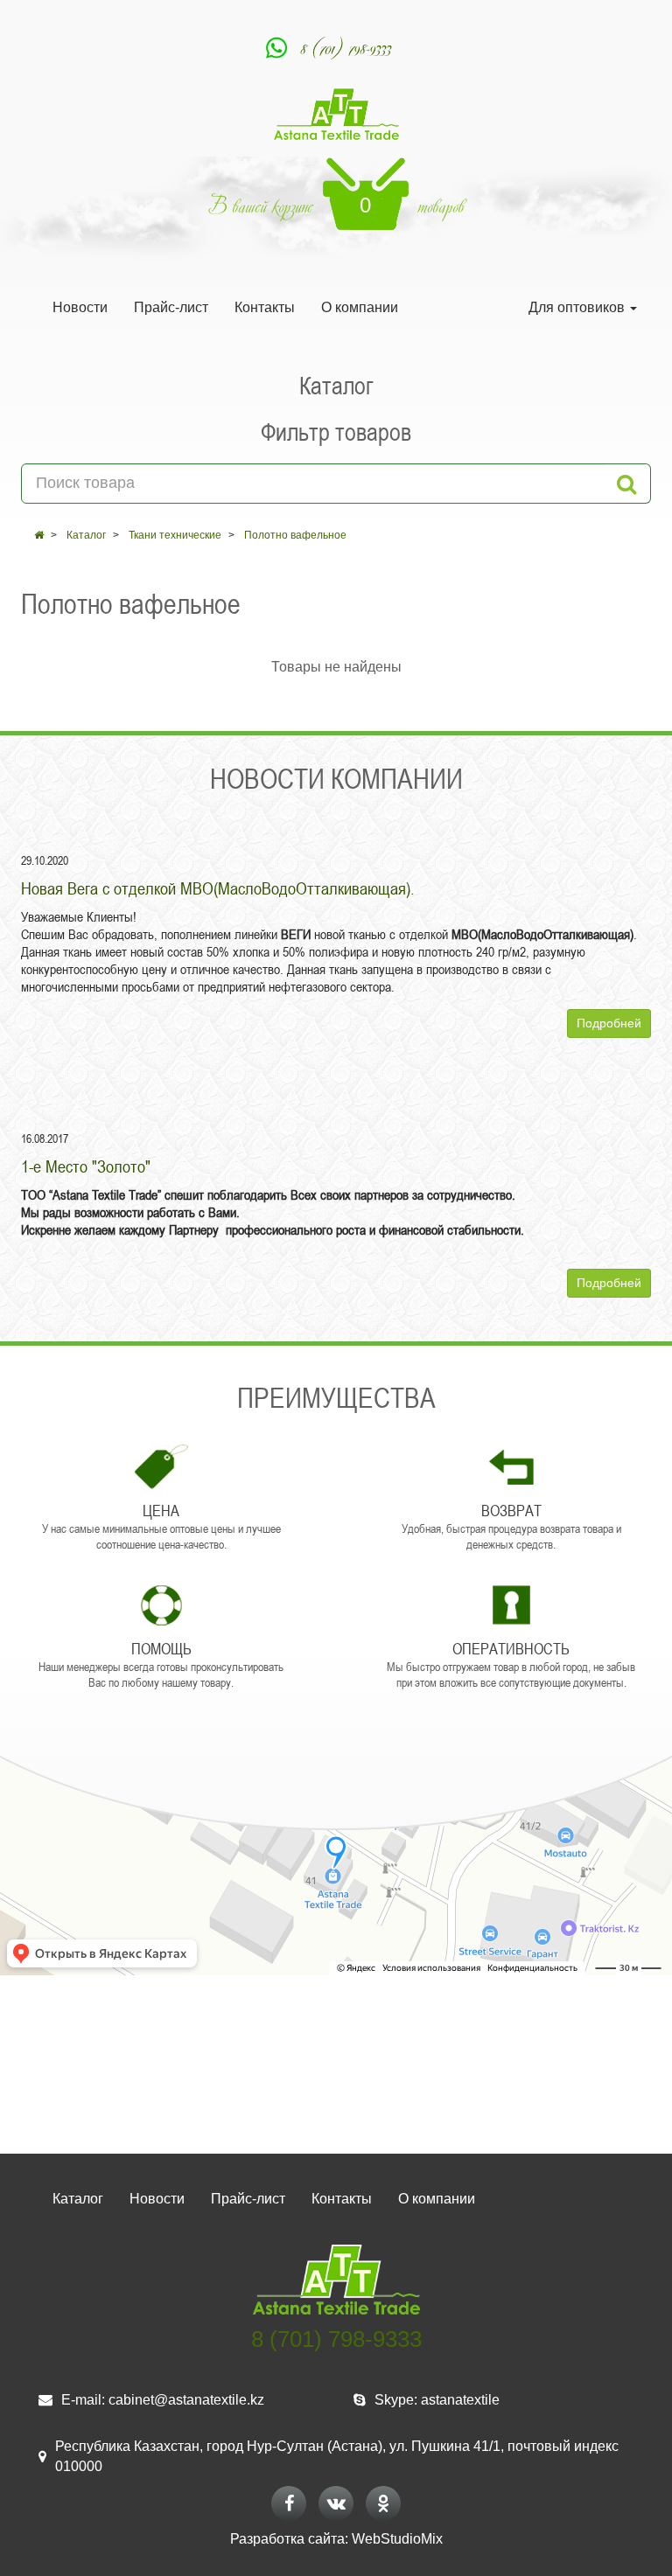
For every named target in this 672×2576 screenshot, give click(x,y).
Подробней (609, 1023)
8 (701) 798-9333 (346, 48)
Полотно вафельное (295, 535)
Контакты (265, 307)
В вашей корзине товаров (336, 206)
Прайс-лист (171, 307)
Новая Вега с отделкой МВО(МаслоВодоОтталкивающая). (218, 888)
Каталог (86, 535)
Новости (80, 307)
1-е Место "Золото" (86, 1166)
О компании (360, 307)
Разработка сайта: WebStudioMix (336, 2539)
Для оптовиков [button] (578, 307)
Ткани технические (175, 535)
